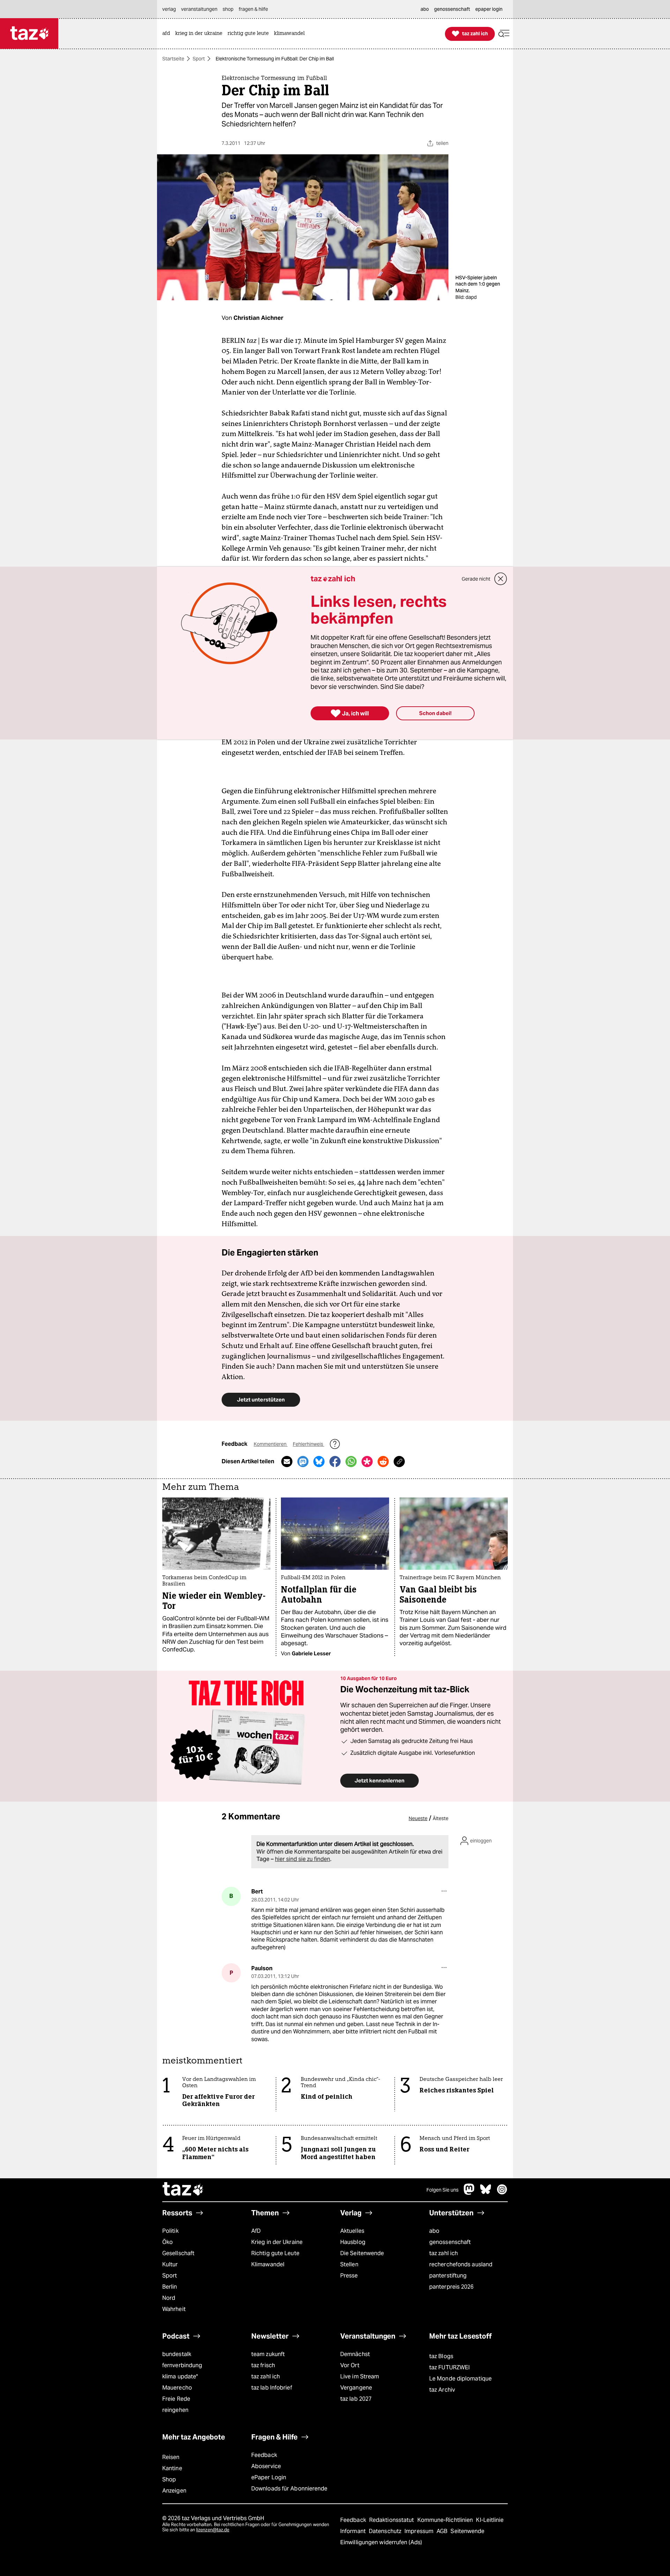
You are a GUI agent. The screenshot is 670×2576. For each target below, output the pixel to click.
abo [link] (425, 9)
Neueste (418, 1818)
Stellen (349, 2264)
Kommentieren (271, 1444)
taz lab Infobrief (272, 2388)
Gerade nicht (476, 579)
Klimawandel (268, 2264)
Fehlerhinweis (308, 1444)
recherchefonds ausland (461, 2264)
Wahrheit (174, 2309)
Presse (349, 2276)
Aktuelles (352, 2231)
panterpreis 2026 (452, 2287)
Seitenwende (467, 2531)
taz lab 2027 (356, 2399)
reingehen (175, 2410)
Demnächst (355, 2354)
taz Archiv (442, 2390)
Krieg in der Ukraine (277, 2242)
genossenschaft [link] (452, 9)
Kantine (172, 2468)
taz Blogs (441, 2356)
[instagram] (502, 2193)
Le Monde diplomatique (460, 2379)
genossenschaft (450, 2242)
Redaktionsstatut (392, 2520)
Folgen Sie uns (442, 2190)
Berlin (170, 2287)
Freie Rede (176, 2399)
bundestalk (177, 2354)
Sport (199, 59)
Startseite (173, 59)
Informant (354, 2531)
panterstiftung (448, 2276)
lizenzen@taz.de (213, 2530)
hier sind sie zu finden (303, 1859)
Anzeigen (174, 2491)
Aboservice (266, 2466)
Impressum (420, 2531)
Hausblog (353, 2242)
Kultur (170, 2264)
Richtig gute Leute (275, 2253)
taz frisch (263, 2365)
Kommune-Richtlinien (446, 2520)
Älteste (441, 1818)
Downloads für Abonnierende (289, 2489)
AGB (443, 2531)
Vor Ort (350, 2365)
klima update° (180, 2376)
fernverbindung (182, 2365)
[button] (504, 34)
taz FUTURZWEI (449, 2367)
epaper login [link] (489, 9)
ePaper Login (269, 2477)
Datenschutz (386, 2531)
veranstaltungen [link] (199, 9)
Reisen (171, 2457)
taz (183, 2190)
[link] (168, 34)
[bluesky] (486, 2193)
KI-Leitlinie (490, 2520)
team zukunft (268, 2354)
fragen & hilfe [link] (253, 9)
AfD (256, 2231)
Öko (167, 2242)
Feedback (264, 2455)
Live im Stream (360, 2376)
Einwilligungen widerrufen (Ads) (381, 2542)
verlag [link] (169, 9)
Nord (169, 2298)
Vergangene (356, 2388)
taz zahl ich (444, 2253)
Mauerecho (177, 2388)
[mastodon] (469, 2193)
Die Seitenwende (362, 2253)
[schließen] (501, 579)
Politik (170, 2231)
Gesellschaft (178, 2253)
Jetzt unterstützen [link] (261, 1400)
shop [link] (228, 9)
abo (434, 2231)
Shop (169, 2479)
